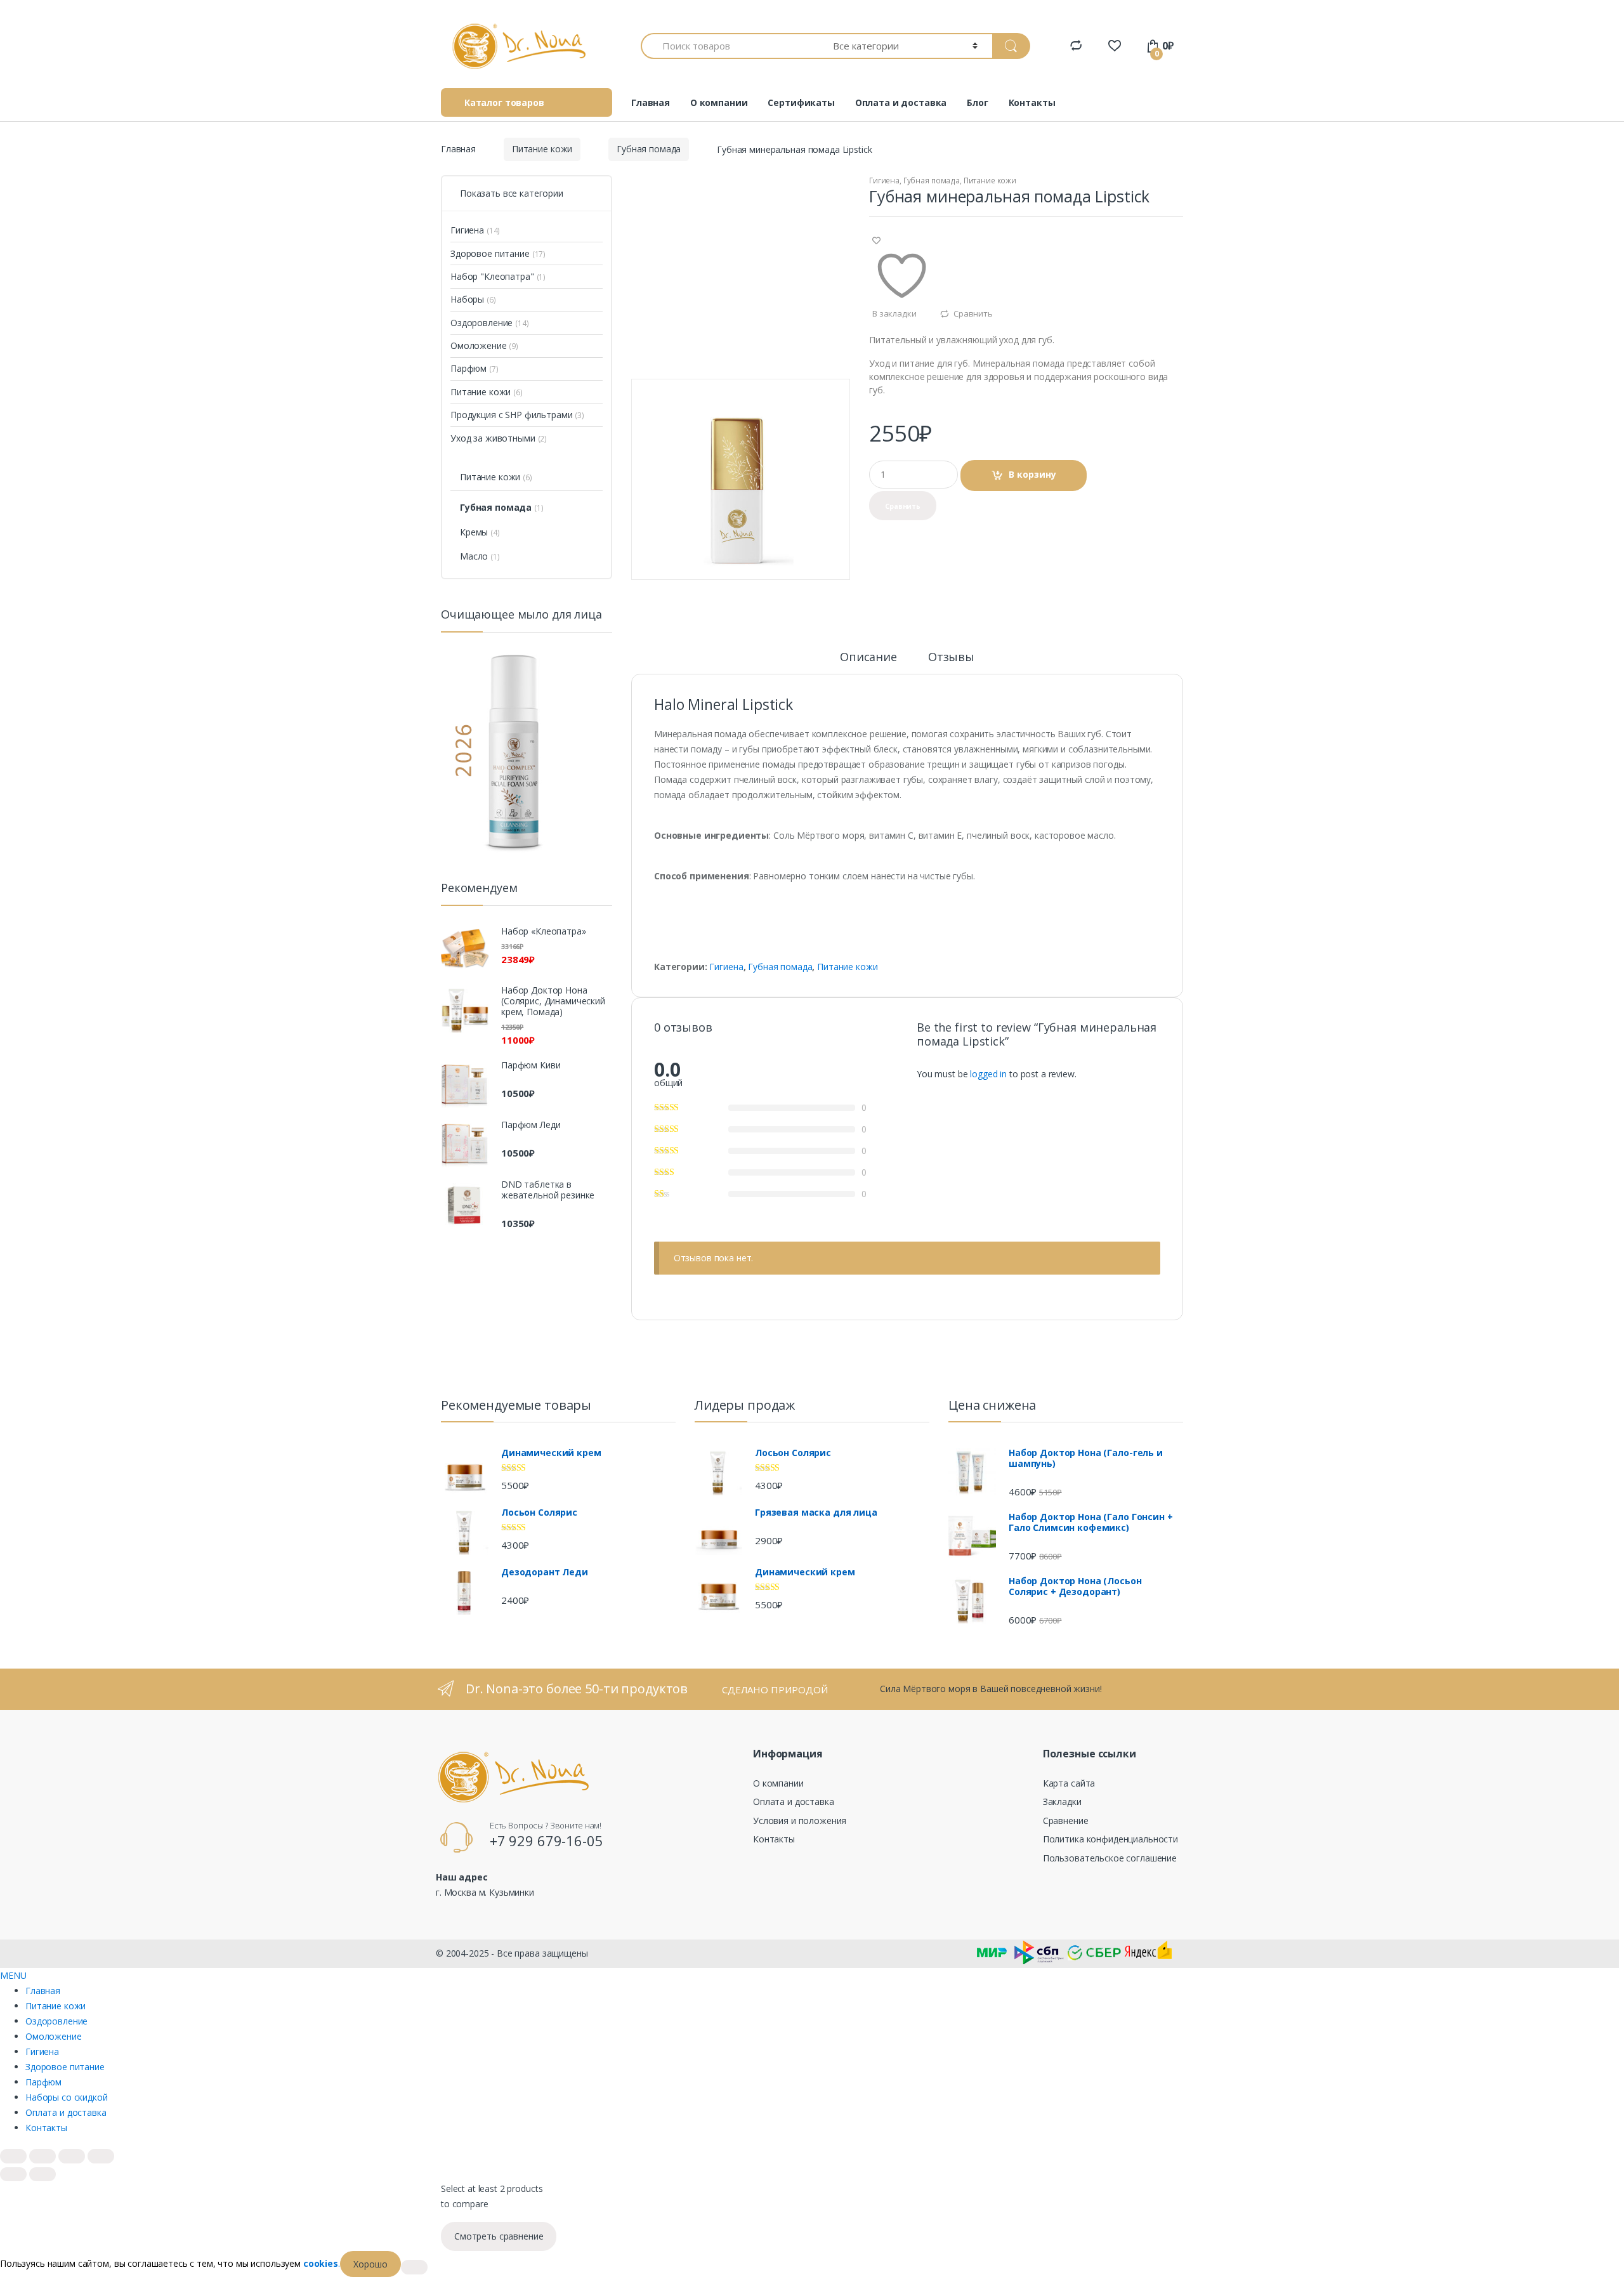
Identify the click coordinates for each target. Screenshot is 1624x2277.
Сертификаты (801, 102)
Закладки (1062, 1801)
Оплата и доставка (901, 102)
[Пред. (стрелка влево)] (13, 2174)
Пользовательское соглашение (1110, 1858)
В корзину (1032, 474)
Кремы (474, 532)
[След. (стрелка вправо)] (43, 2174)
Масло (474, 556)
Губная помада (649, 149)
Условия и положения (800, 1821)
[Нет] (414, 2267)
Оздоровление (481, 323)
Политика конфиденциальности (1110, 1839)
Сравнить (973, 313)
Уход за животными (493, 438)
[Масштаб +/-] (13, 2156)
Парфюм (468, 368)
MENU (13, 1975)
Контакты (1032, 102)
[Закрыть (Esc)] (101, 2156)
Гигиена (884, 180)
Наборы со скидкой (67, 2097)
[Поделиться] (72, 2156)
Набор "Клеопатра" (492, 276)
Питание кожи (542, 149)
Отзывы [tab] (951, 658)
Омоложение (479, 345)
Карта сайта (1069, 1783)
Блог (977, 102)
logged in (988, 1074)
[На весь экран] (43, 2156)
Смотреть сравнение (499, 2236)
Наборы (467, 299)
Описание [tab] (868, 658)
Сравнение (1066, 1821)
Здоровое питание (490, 253)
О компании (719, 102)
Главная (651, 102)
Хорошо (370, 2264)
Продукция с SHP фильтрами (512, 415)
